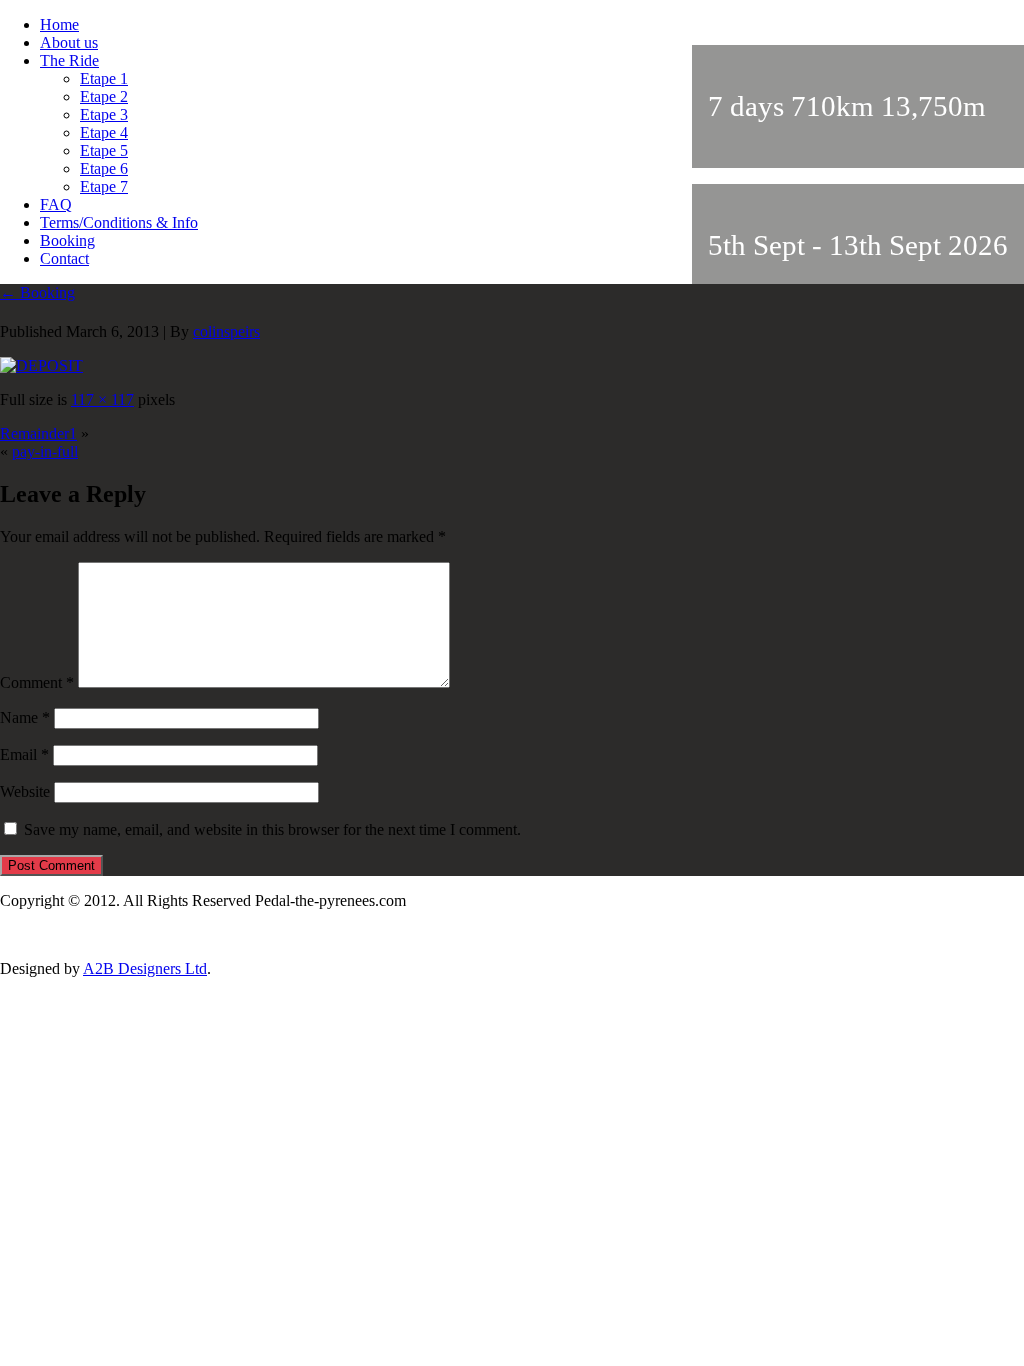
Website (25, 791)
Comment (37, 682)
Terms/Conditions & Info (119, 222)
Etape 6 (104, 168)
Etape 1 (104, 78)
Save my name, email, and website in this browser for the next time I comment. (272, 829)
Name (25, 717)
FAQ (56, 204)
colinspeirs (226, 331)
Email (24, 754)
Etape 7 (104, 186)
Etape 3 (104, 114)
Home (59, 24)
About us (69, 42)
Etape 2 (104, 96)
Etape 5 (104, 150)
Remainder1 (38, 433)
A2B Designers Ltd (145, 968)
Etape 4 (104, 132)
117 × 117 (102, 399)
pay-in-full (45, 451)
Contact (64, 258)
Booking (67, 240)
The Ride (69, 60)
